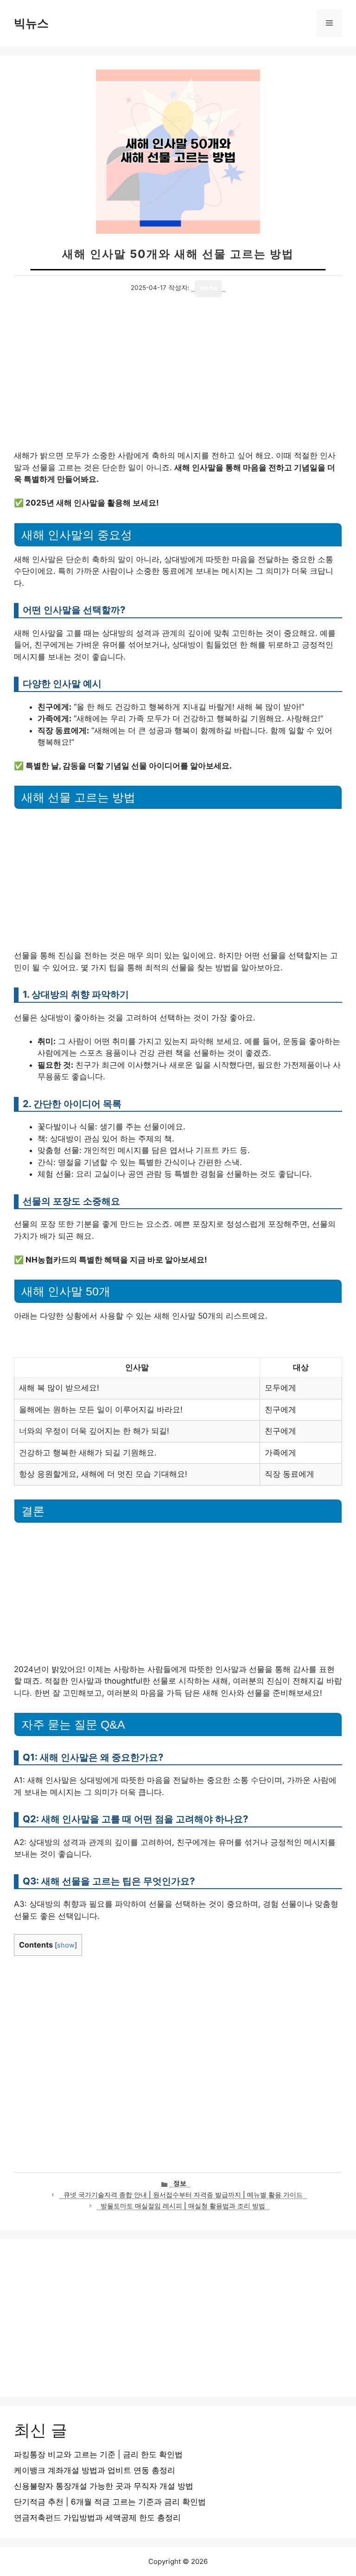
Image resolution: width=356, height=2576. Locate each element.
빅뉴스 (31, 23)
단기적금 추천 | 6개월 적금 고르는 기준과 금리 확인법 (110, 2502)
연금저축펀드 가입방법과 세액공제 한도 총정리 (97, 2518)
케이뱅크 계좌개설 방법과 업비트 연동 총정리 (95, 2470)
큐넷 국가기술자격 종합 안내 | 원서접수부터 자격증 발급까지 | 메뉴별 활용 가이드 (183, 2195)
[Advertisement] (178, 381)
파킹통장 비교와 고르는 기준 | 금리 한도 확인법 (98, 2454)
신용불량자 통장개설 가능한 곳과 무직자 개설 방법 (104, 2486)
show (66, 1945)
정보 (180, 2183)
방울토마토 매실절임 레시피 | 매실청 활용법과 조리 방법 (183, 2206)
